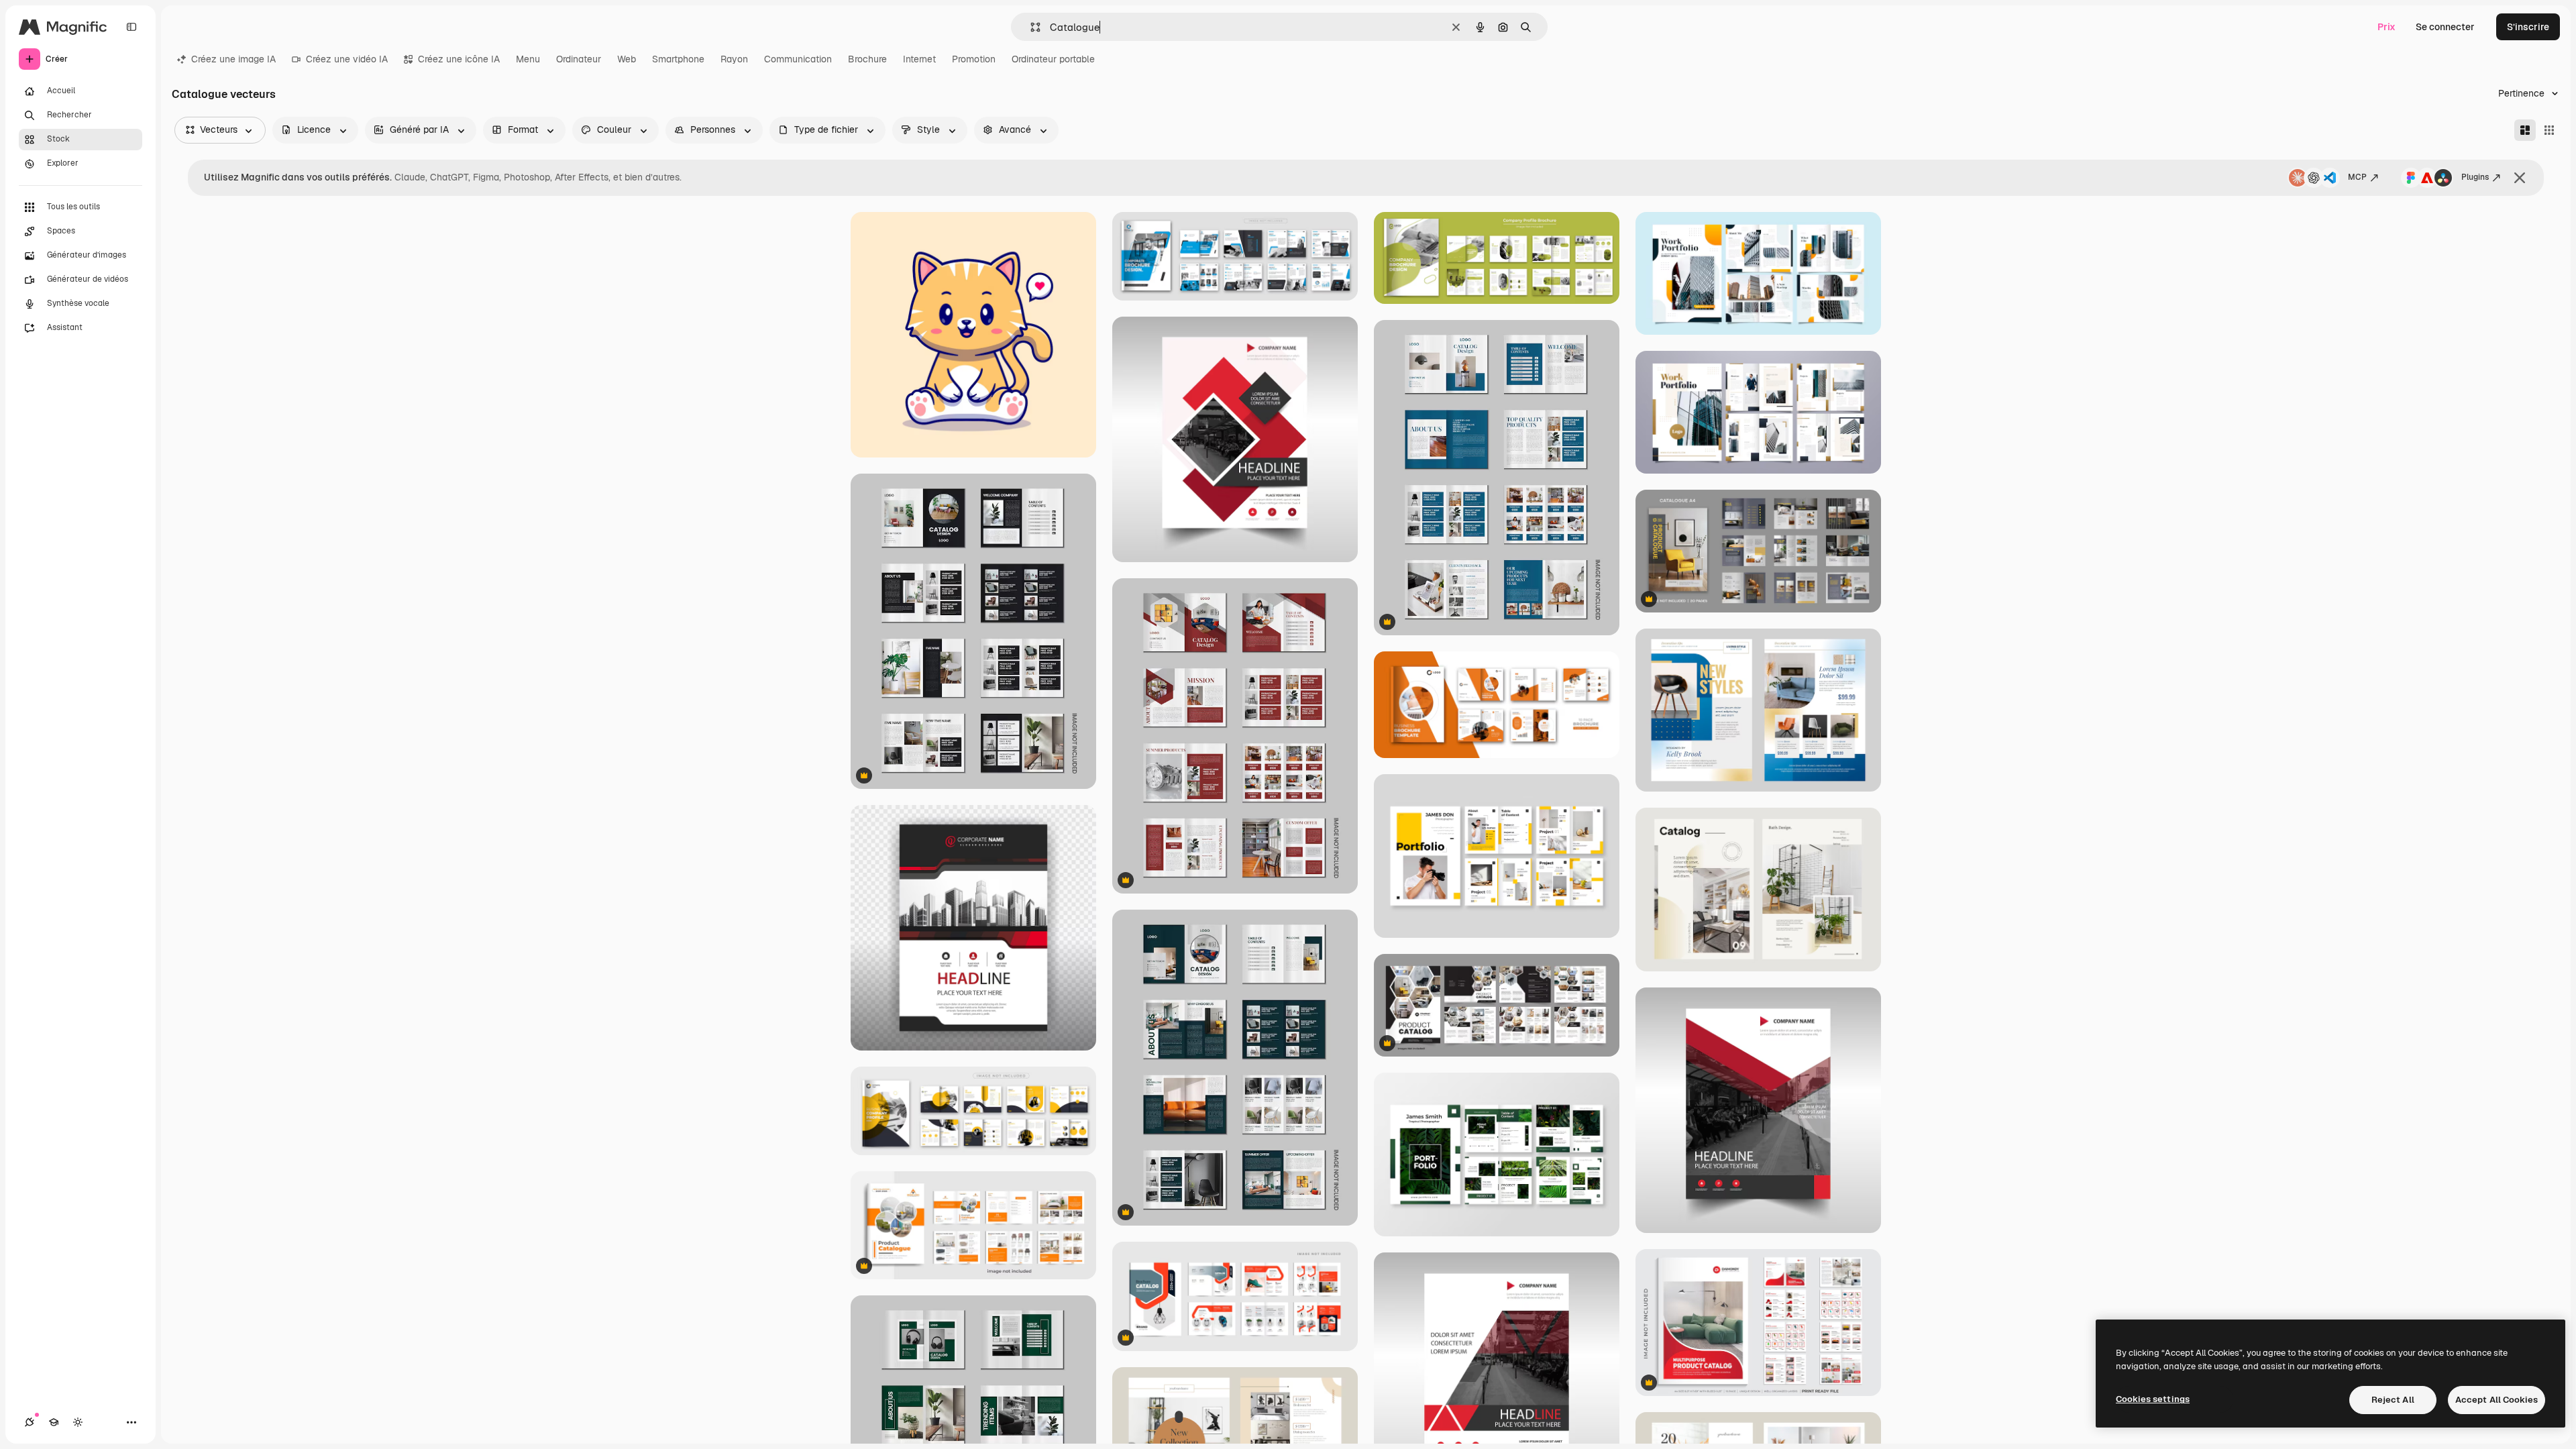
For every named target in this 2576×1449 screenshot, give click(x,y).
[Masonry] (2525, 130)
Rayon (734, 59)
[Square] (2549, 130)
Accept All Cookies (2497, 1400)
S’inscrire (2528, 27)
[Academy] (54, 1422)
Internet (919, 59)
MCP (2357, 177)
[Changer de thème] (78, 1422)
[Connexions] (30, 1422)
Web (627, 59)
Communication (798, 59)
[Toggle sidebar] (131, 27)
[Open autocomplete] (1030, 27)
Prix (2386, 27)
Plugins (2475, 177)
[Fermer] (2520, 178)
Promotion (974, 59)
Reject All (2393, 1400)
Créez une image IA (233, 59)
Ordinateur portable (1053, 59)
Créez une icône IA (459, 59)
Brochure (867, 59)
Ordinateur (579, 59)
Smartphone (678, 59)
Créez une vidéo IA (347, 59)
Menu (528, 59)
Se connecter (2445, 27)
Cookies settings (2153, 1399)
